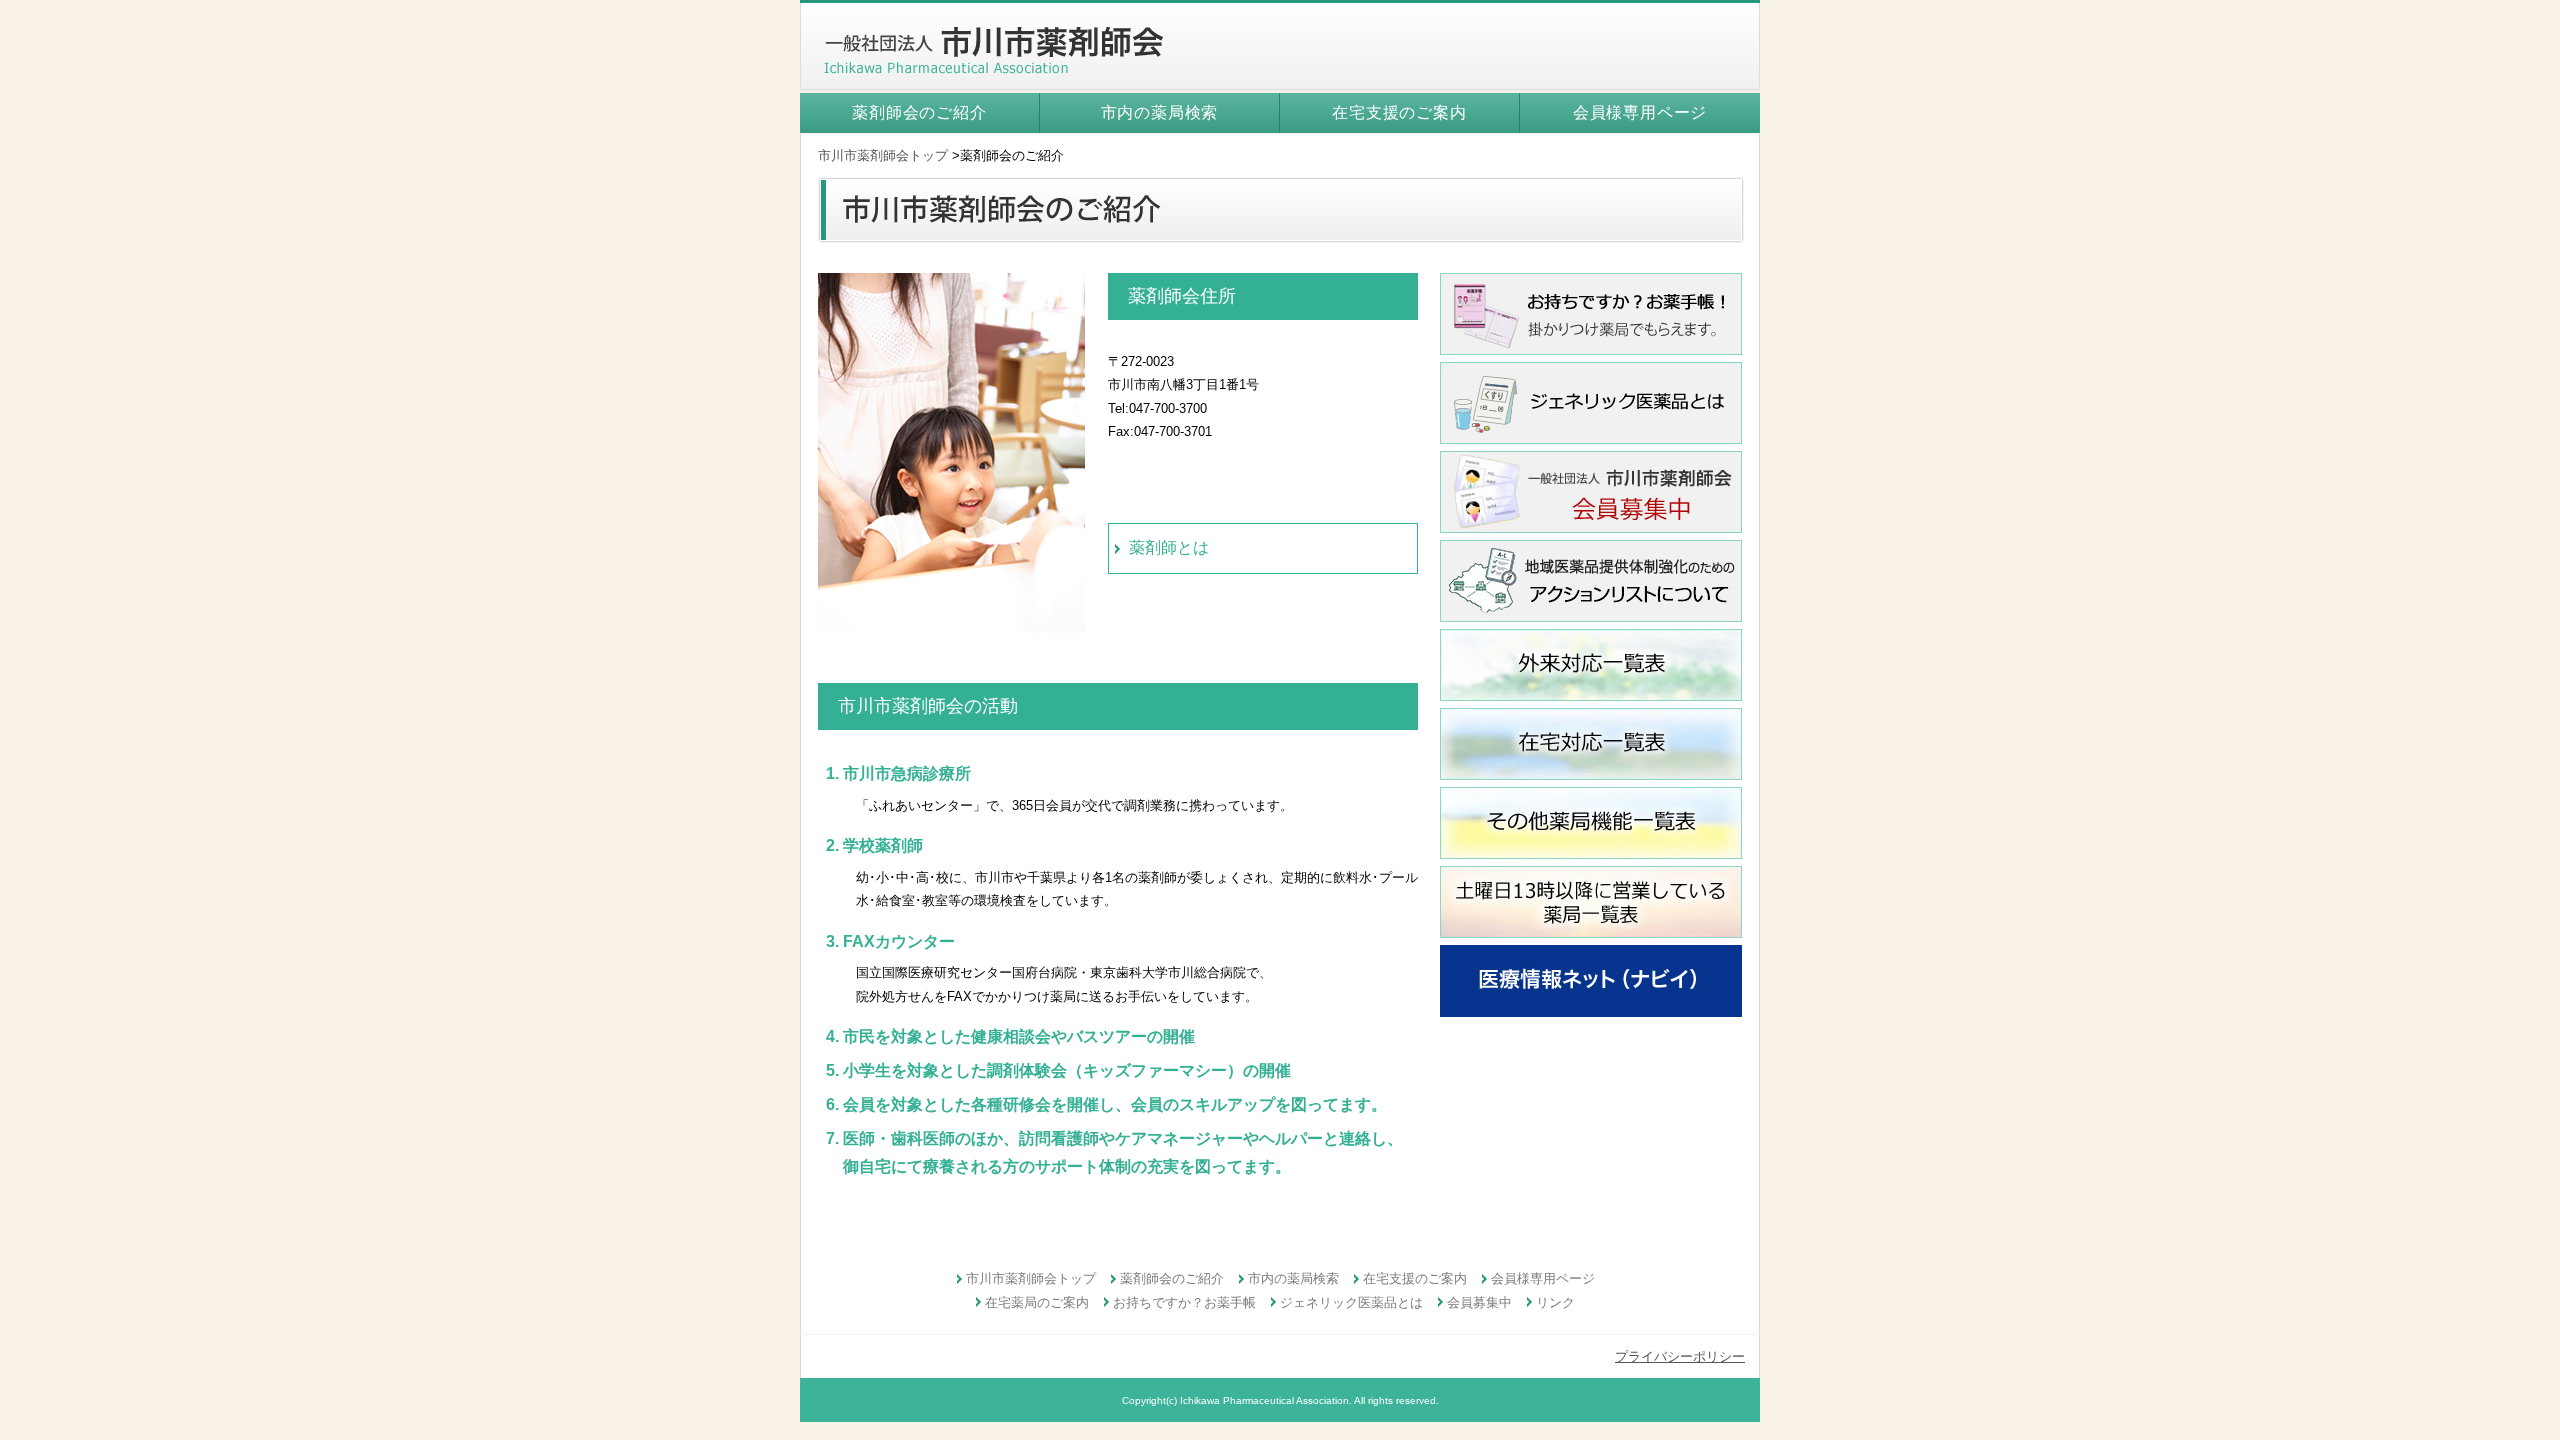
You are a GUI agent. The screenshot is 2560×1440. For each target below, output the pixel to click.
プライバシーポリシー (1680, 1356)
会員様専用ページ (1640, 112)
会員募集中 (1479, 1302)
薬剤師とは (1169, 547)
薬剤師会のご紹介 (919, 112)
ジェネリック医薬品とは (1351, 1302)
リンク (1555, 1302)
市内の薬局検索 (1160, 112)
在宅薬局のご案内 (1037, 1302)
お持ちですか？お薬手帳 (1184, 1302)
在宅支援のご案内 (1399, 112)
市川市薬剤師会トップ (883, 155)
